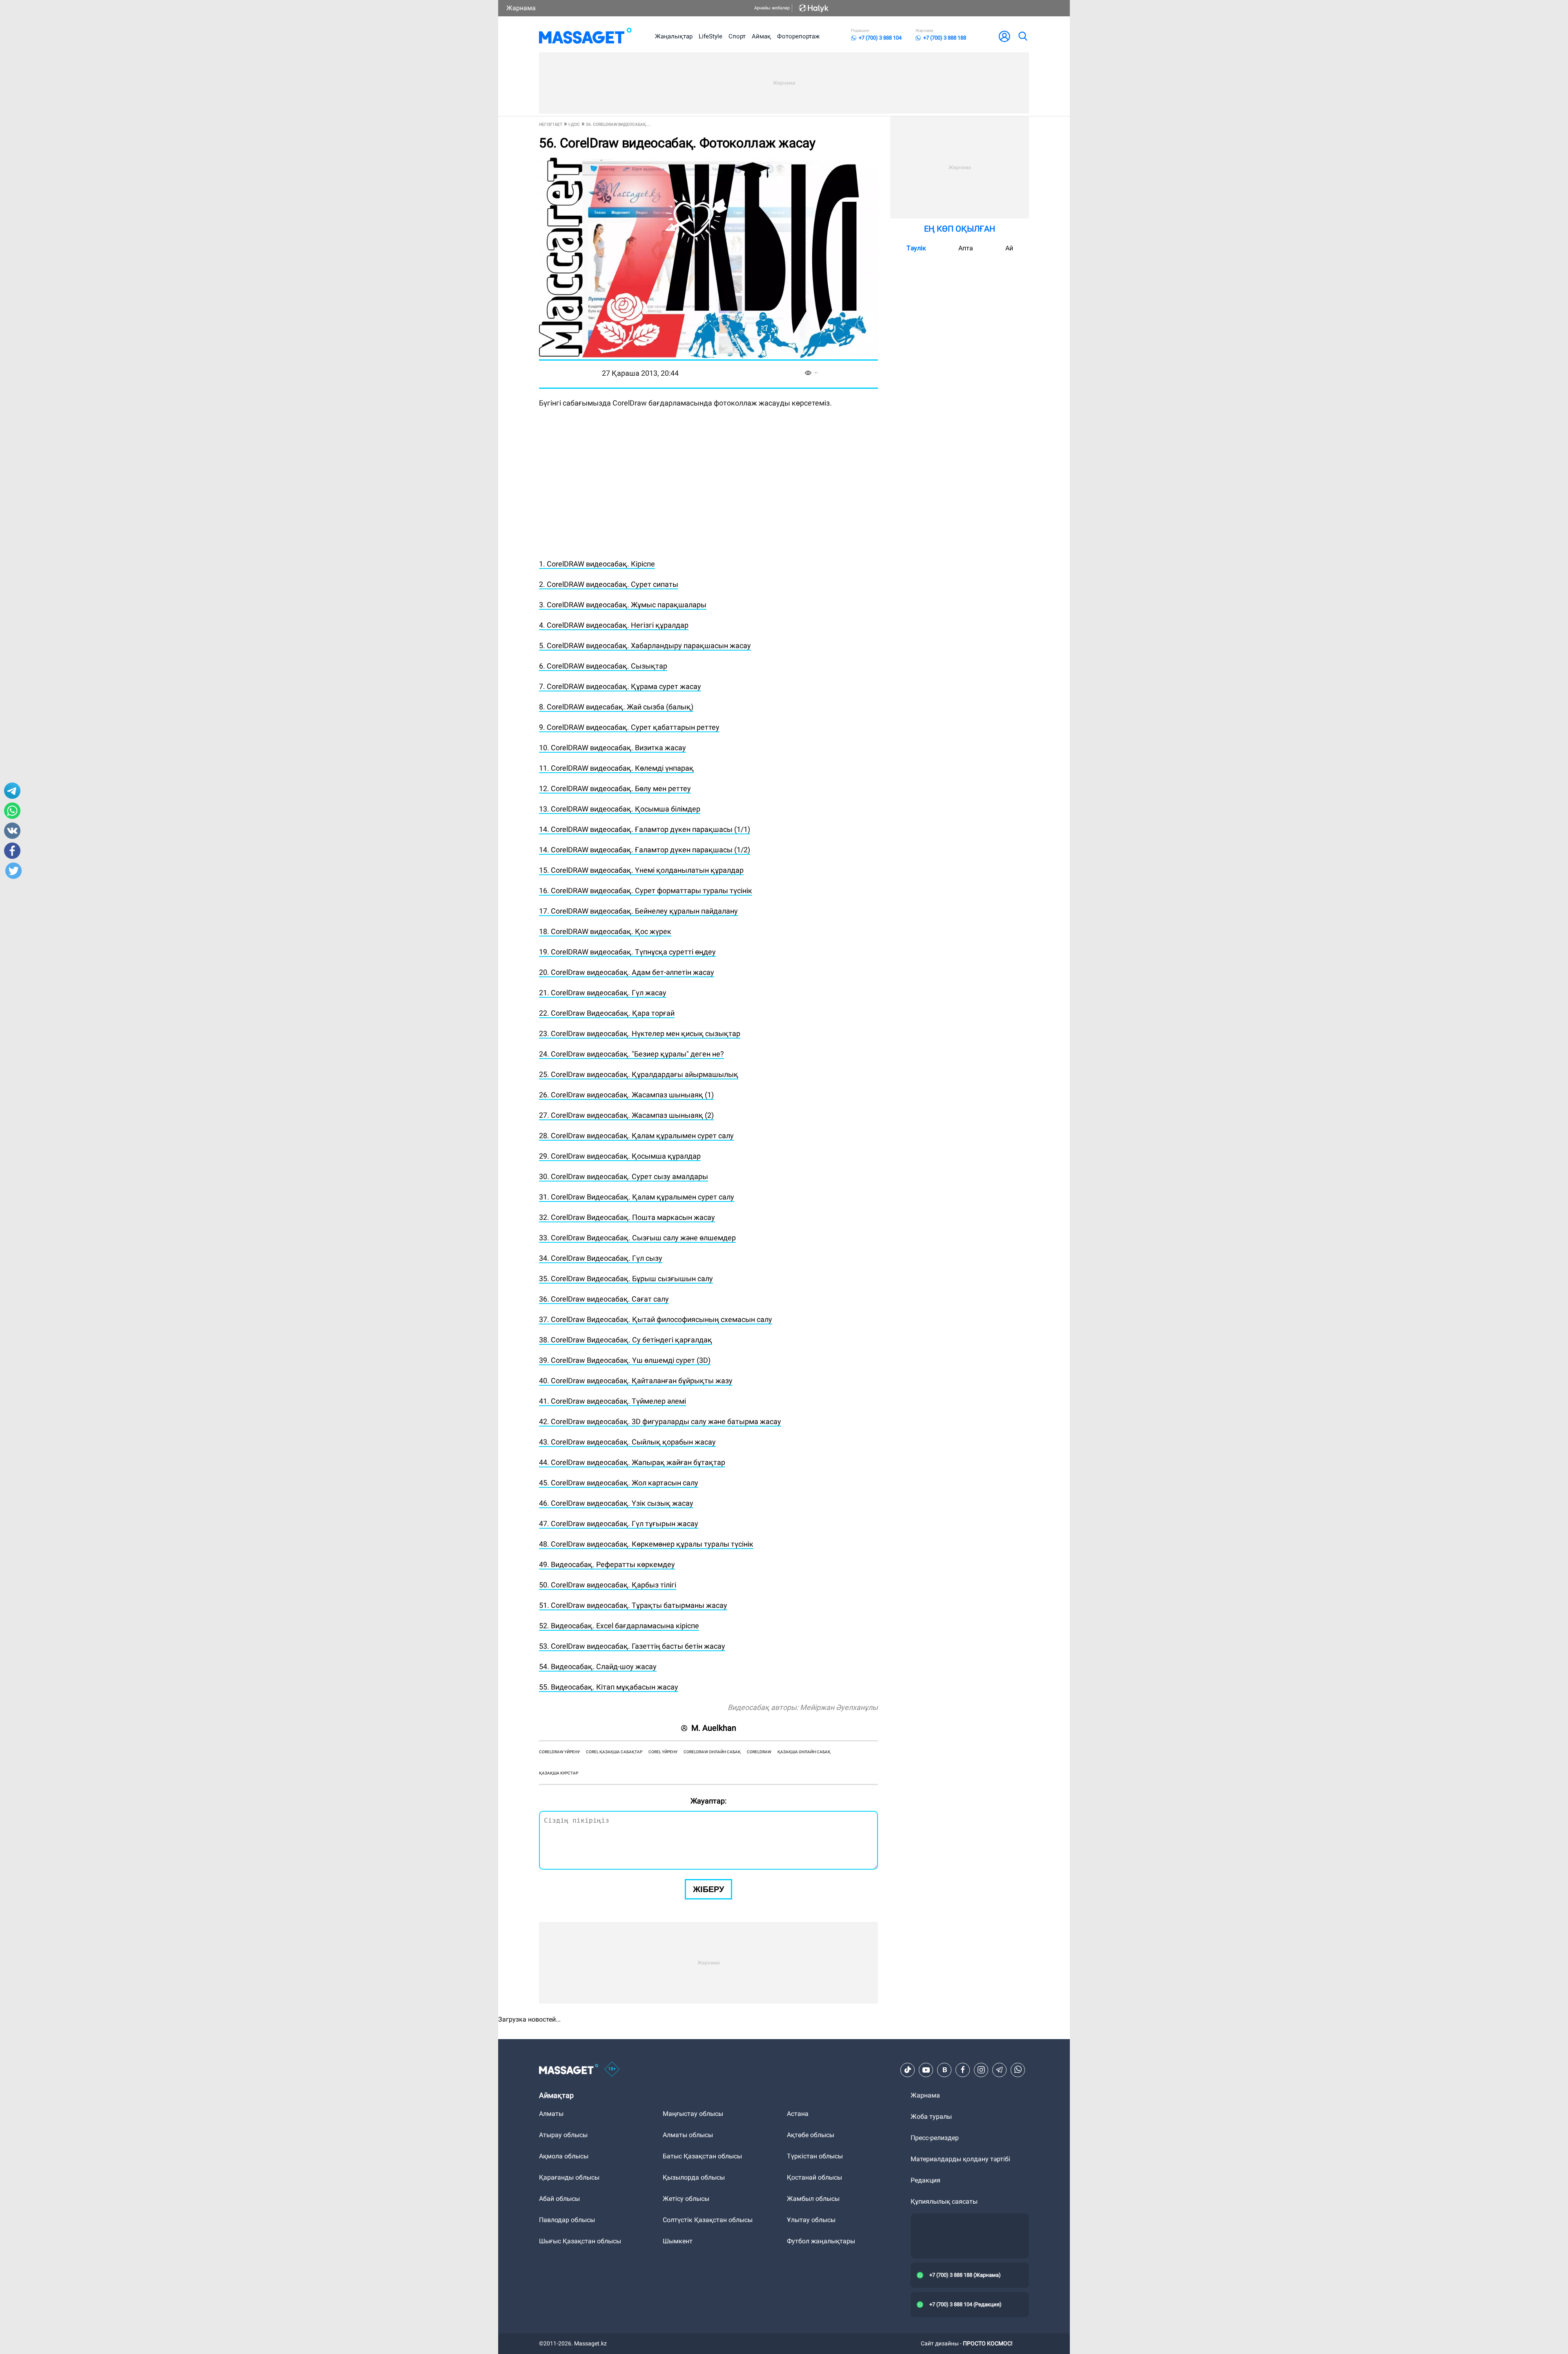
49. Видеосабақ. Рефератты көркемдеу (607, 1564)
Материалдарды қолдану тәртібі (960, 2159)
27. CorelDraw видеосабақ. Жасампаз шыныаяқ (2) (626, 1115)
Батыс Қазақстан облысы (702, 2156)
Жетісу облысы (686, 2199)
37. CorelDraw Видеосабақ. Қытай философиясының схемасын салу (656, 1319)
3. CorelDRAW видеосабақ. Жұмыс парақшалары (623, 605)
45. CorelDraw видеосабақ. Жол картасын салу (619, 1483)
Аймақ (761, 36)
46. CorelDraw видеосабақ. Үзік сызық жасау (616, 1503)
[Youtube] (926, 2070)
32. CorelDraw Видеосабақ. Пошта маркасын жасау (627, 1217)
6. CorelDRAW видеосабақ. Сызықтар (603, 666)
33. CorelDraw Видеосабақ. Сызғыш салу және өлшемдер (637, 1238)
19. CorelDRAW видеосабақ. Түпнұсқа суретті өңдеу (627, 952)
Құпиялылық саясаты (944, 2201)
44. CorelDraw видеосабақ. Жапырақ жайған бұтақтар (632, 1462)
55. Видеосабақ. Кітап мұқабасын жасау (609, 1687)
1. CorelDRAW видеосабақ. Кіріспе (597, 564)
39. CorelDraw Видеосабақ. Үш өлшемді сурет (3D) (625, 1360)
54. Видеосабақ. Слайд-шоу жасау (598, 1666)
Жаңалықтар (674, 36)
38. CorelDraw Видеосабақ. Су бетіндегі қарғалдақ (626, 1340)
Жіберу (708, 1889)
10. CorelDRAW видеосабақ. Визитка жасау (612, 748)
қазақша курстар (559, 1773)
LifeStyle (710, 36)
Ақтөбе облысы (811, 2135)
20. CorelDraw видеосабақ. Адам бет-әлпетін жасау (627, 972)
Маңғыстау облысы (693, 2114)
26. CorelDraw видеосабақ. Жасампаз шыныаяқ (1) (626, 1095)
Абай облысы (559, 2199)
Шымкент (678, 2241)
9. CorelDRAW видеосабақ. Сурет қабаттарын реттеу (629, 727)
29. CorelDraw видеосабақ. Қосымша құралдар (620, 1156)
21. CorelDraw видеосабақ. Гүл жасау (603, 993)
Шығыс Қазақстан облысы (580, 2241)
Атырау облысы (563, 2135)
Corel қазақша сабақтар (614, 1752)
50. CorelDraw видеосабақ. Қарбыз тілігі (608, 1585)
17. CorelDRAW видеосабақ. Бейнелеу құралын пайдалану (638, 911)
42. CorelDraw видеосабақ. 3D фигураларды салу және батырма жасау (660, 1421)
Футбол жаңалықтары (821, 2241)
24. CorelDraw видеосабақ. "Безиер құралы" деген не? (631, 1054)
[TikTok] (908, 2070)
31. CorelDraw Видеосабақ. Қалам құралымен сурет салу (637, 1197)
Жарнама (521, 8)
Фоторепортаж (798, 36)
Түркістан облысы (815, 2156)
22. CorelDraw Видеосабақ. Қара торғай (607, 1013)
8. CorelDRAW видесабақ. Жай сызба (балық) (616, 707)
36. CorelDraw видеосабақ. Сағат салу (604, 1299)
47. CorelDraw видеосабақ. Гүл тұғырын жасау (619, 1524)
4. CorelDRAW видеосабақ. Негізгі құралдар (614, 625)
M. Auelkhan (714, 1728)
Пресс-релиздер (935, 2138)
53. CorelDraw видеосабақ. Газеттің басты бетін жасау (632, 1646)
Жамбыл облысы (813, 2199)
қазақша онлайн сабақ (804, 1752)
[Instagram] (981, 2070)
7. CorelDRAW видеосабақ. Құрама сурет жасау (620, 686)
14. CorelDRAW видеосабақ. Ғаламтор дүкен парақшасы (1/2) (645, 850)
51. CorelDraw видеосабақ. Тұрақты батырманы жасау (633, 1605)
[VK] (944, 2070)
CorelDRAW (759, 1752)
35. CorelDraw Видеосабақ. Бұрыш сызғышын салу (626, 1278)
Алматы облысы (688, 2135)
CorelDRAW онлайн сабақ (712, 1752)
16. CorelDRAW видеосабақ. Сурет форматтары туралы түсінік (646, 891)
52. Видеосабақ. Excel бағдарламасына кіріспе (619, 1626)
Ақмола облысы (564, 2156)
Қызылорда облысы (694, 2177)
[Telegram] (1000, 2070)
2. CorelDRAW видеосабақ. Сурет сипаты (609, 584)
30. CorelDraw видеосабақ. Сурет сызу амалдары (624, 1176)
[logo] (585, 36)
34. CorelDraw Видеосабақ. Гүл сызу (601, 1258)
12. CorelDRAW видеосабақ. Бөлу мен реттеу (615, 788)
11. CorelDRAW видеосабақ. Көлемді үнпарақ (616, 768)
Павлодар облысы (567, 2220)
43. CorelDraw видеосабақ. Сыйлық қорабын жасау (627, 1442)
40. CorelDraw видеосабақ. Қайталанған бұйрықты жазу (636, 1381)
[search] (1022, 36)
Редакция (925, 2180)
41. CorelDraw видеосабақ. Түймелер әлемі (612, 1401)
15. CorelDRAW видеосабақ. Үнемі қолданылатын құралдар (641, 870)
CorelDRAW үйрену (559, 1752)
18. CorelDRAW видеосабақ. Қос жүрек (605, 931)
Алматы (551, 2114)
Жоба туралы (931, 2117)
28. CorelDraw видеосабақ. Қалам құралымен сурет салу (636, 1136)
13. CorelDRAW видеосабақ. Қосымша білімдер (620, 809)
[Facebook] (963, 2070)
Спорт (737, 36)
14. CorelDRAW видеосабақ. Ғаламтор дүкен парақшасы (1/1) (645, 829)
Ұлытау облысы (811, 2220)
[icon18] (612, 2070)
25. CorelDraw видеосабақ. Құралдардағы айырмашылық (639, 1074)
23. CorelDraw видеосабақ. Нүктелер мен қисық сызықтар (640, 1033)
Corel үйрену (663, 1752)
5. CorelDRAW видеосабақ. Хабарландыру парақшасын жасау (645, 645)
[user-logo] (1004, 36)
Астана (798, 2114)
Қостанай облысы (814, 2177)
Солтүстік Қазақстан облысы (708, 2220)
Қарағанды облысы (569, 2177)
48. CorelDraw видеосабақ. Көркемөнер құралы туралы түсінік (646, 1544)
